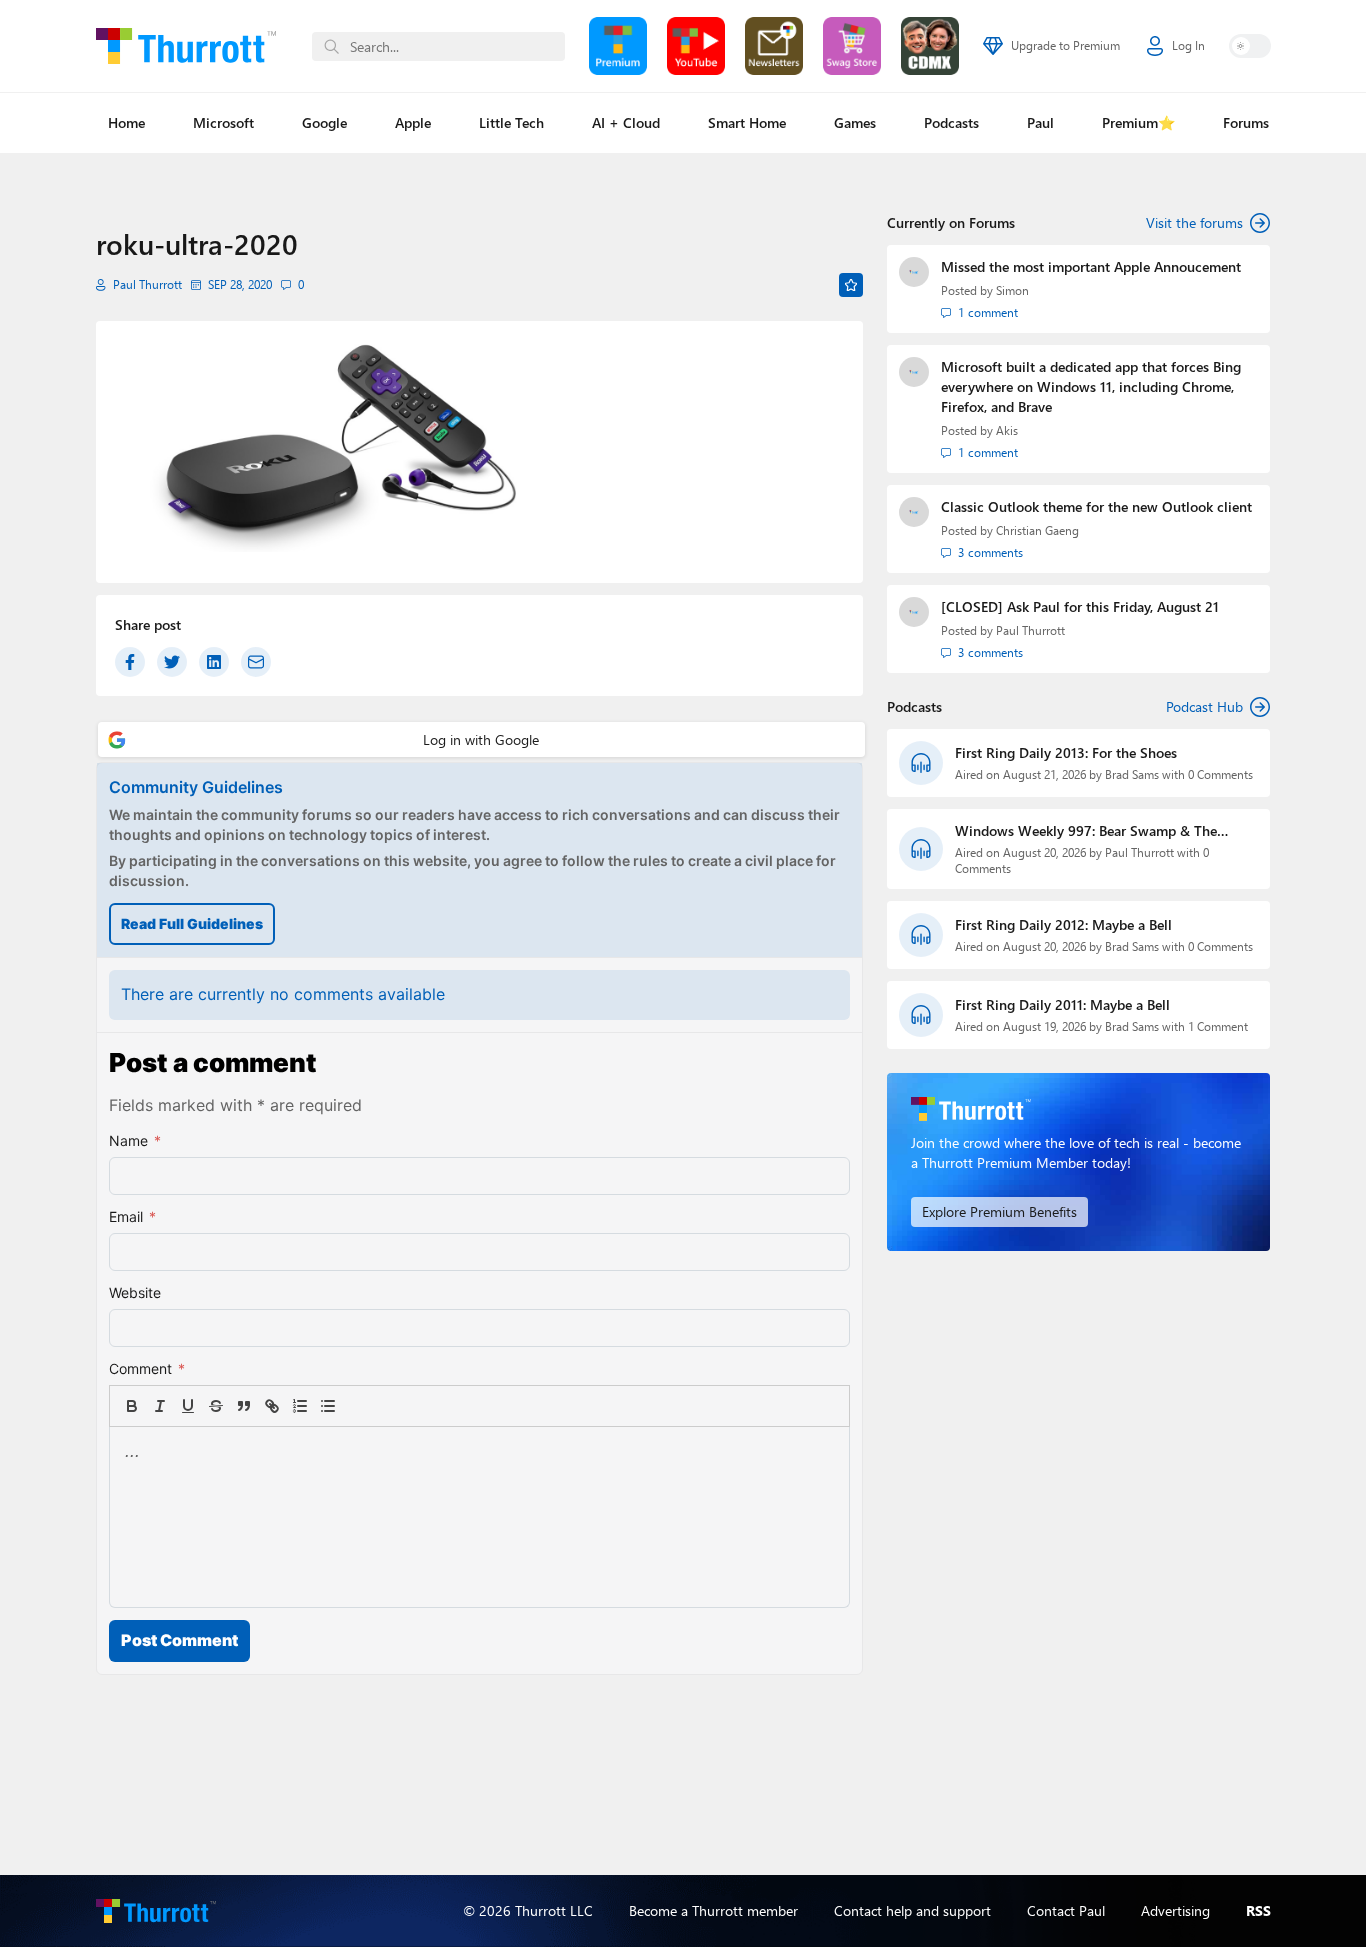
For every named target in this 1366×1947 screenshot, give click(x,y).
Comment (147, 1368)
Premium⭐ (1138, 122)
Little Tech (511, 122)
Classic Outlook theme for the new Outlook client (1096, 506)
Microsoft (223, 122)
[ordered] (300, 1406)
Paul (1040, 122)
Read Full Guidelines (192, 923)
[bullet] (328, 1406)
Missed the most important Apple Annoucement (1091, 266)
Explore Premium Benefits (999, 1211)
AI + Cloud (626, 122)
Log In (1188, 45)
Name (135, 1140)
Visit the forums (1194, 222)
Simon (1012, 290)
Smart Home (747, 122)
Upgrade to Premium (1065, 45)
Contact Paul (1066, 1910)
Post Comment (179, 1640)
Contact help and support (912, 1910)
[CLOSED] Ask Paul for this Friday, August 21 (1080, 606)
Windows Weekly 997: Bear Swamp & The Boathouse (1086, 831)
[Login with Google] (481, 739)
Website (135, 1292)
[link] (356, 1406)
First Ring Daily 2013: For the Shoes (1066, 752)
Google (324, 122)
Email (132, 1216)
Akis (1007, 430)
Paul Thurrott (147, 284)
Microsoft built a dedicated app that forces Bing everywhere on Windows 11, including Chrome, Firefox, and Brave (1091, 386)
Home (126, 122)
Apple (413, 122)
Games (855, 122)
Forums (1246, 122)
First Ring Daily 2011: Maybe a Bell (1062, 1004)
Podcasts (951, 122)
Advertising (1175, 1910)
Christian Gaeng (1037, 530)
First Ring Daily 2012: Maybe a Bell (1063, 924)
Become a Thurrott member (713, 1910)
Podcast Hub (1204, 706)
